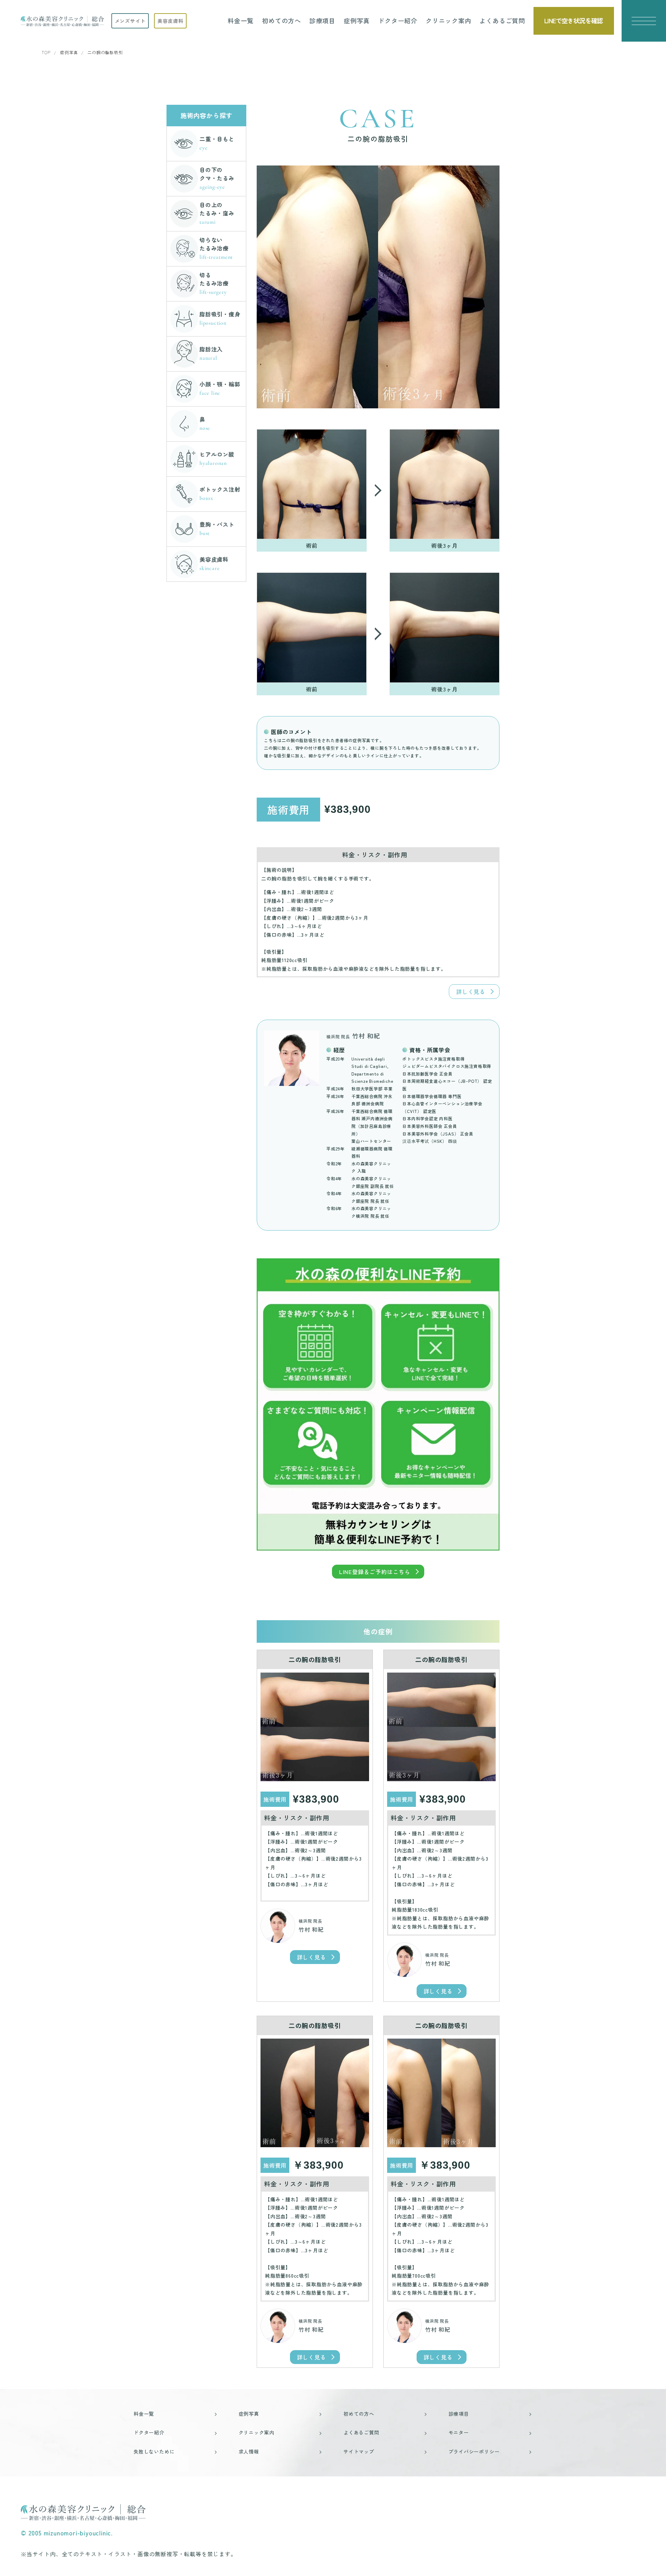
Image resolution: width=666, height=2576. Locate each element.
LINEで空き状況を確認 (574, 20)
